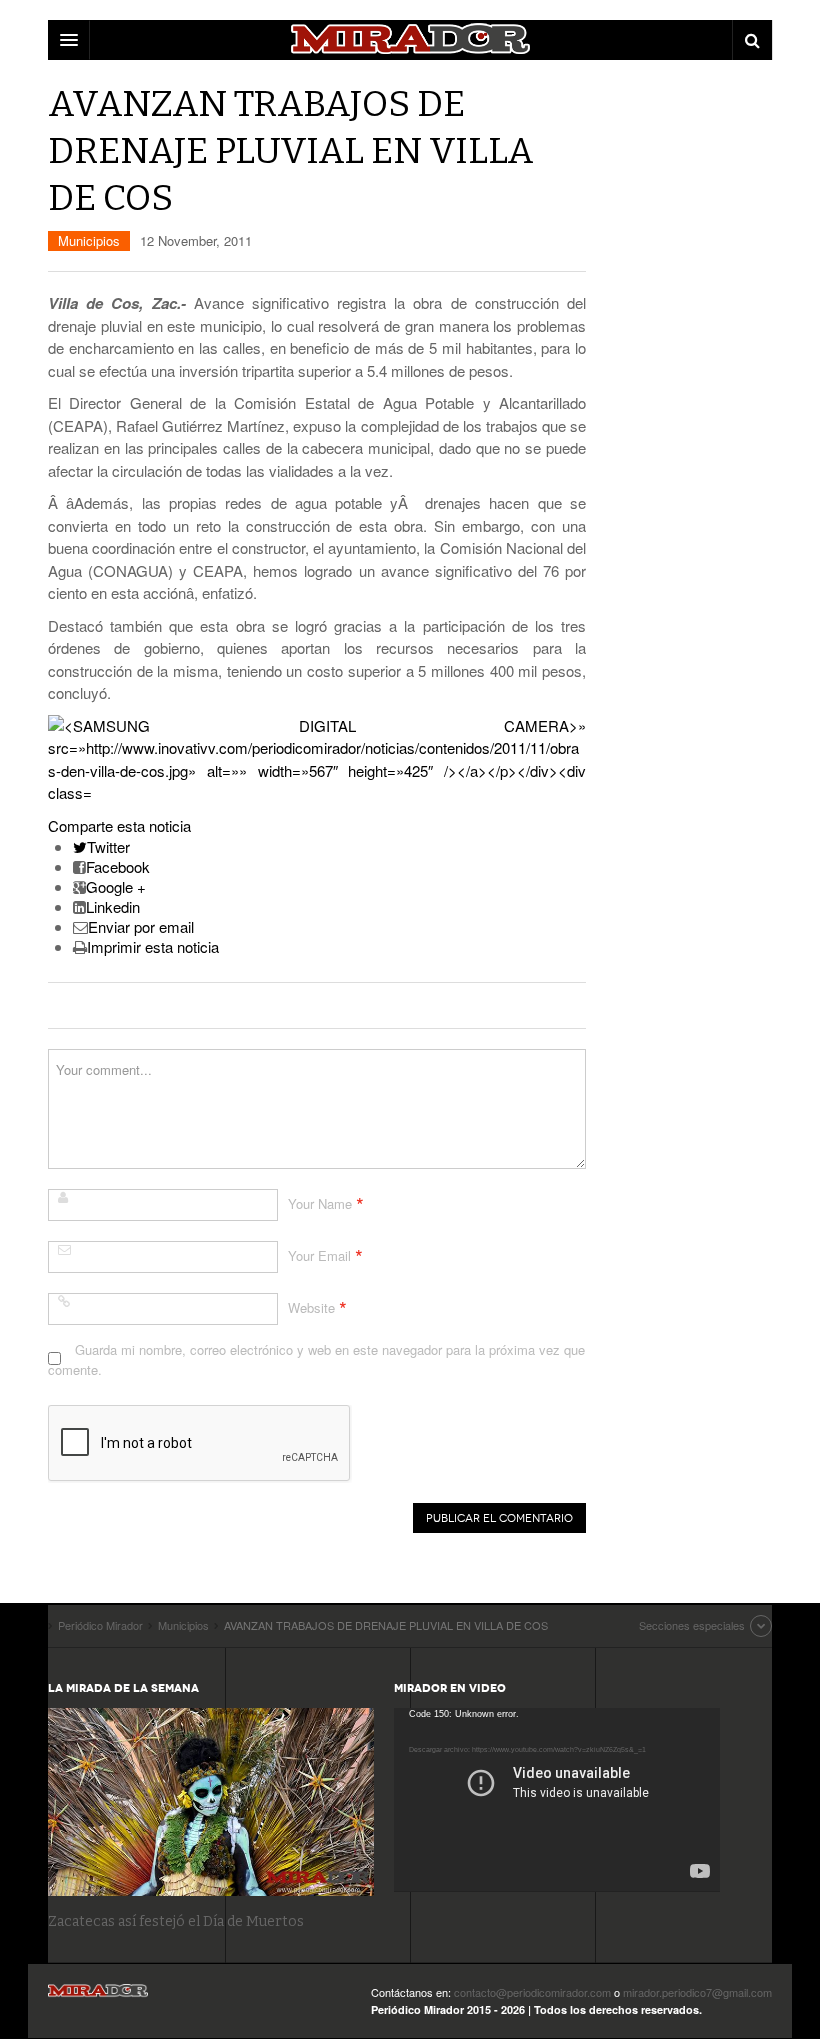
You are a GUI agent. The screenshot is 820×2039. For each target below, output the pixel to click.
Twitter (108, 846)
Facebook (118, 866)
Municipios (89, 240)
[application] (557, 1799)
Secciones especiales (692, 1625)
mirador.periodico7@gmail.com (697, 1992)
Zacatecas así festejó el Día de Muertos (176, 1921)
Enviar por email (141, 926)
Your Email (319, 1255)
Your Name (320, 1203)
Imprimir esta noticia (153, 946)
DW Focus (410, 40)
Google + (116, 886)
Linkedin (113, 906)
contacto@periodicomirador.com (532, 1992)
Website (311, 1307)
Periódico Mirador (98, 1996)
